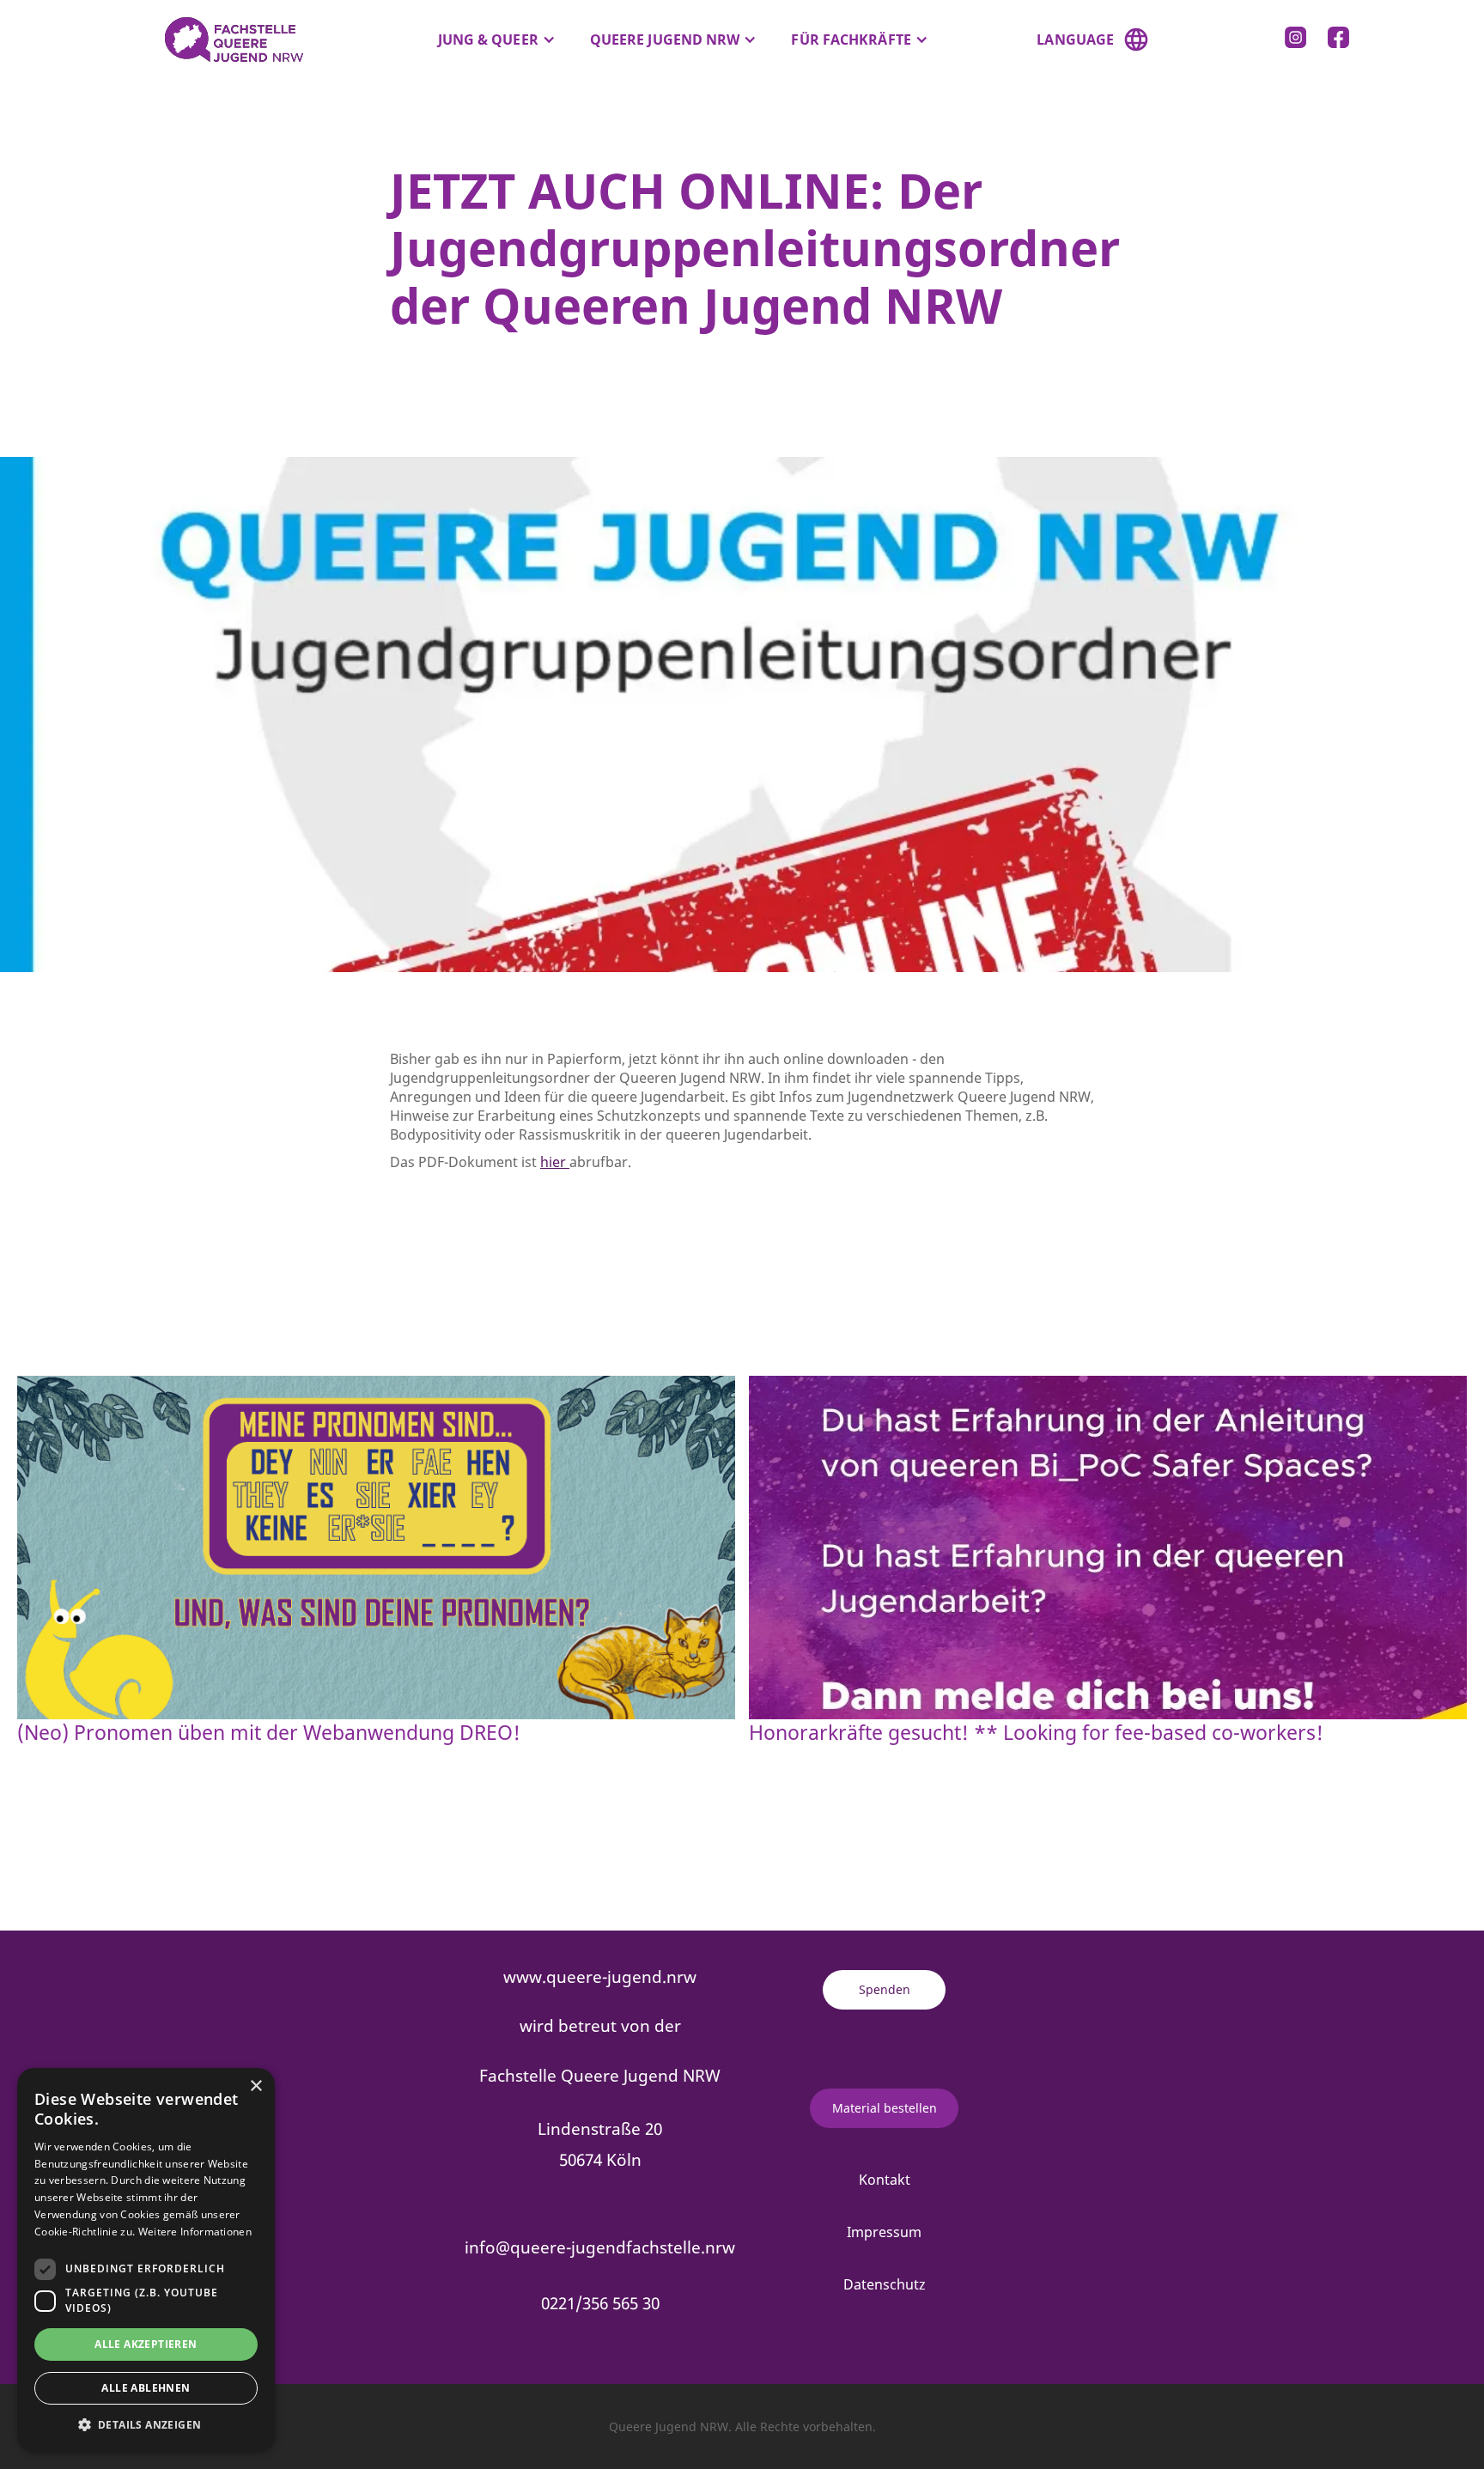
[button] (497, 40)
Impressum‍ (884, 2232)
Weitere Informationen (195, 2232)
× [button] (255, 2086)
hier (555, 1162)
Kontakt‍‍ (885, 2180)
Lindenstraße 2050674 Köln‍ (600, 2144)
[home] (225, 40)
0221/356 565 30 (600, 2303)
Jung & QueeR (488, 40)
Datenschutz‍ (885, 2284)
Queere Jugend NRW (665, 40)
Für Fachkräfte (851, 40)
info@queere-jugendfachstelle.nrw (600, 2247)
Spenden (885, 1989)
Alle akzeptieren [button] (146, 2344)
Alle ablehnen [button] (146, 2388)
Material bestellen (885, 2108)
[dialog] (146, 2260)
